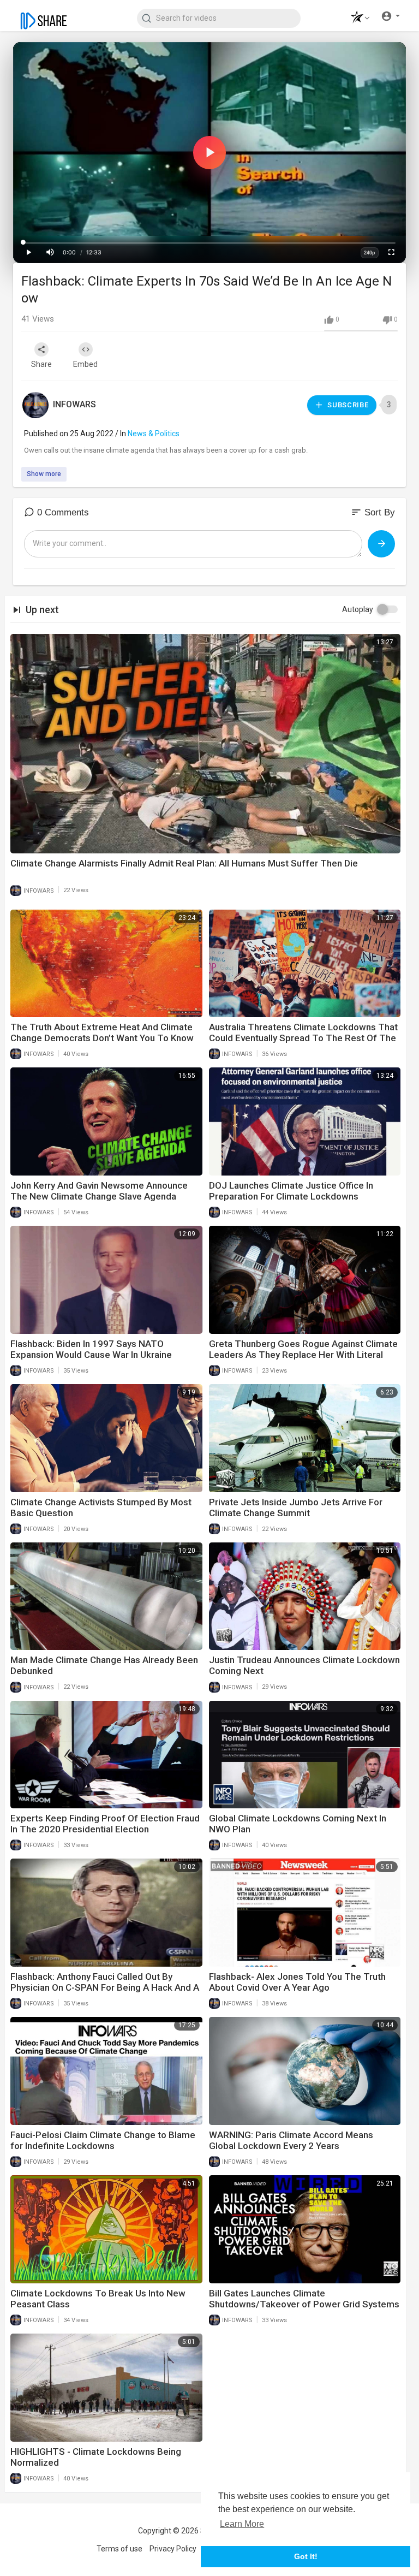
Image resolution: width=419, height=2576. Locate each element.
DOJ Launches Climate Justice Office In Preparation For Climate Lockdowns (291, 1191)
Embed (85, 364)
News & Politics (154, 434)
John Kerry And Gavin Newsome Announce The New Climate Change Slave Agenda (99, 1191)
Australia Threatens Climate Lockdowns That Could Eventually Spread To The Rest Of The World (303, 1038)
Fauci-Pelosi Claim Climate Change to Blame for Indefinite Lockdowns (103, 2140)
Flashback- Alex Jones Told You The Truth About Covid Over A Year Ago (297, 1982)
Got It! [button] (306, 2556)
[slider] (209, 243)
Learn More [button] (242, 2524)
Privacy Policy (173, 2549)
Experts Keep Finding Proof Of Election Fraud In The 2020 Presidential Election (105, 1824)
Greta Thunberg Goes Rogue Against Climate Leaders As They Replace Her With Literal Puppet (303, 1355)
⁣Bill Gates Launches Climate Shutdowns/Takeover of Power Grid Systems (304, 2299)
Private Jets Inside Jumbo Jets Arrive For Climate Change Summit (296, 1507)
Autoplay (358, 609)
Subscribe (347, 405)
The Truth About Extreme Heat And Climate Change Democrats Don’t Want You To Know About (102, 1038)
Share (41, 364)
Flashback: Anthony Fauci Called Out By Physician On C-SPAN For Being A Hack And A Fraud (105, 1987)
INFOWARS (74, 404)
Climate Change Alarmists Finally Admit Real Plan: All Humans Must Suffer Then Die (184, 863)
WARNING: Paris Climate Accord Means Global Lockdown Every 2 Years (291, 2140)
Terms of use (119, 2549)
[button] (357, 18)
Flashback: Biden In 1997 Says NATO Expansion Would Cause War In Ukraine (91, 1349)
